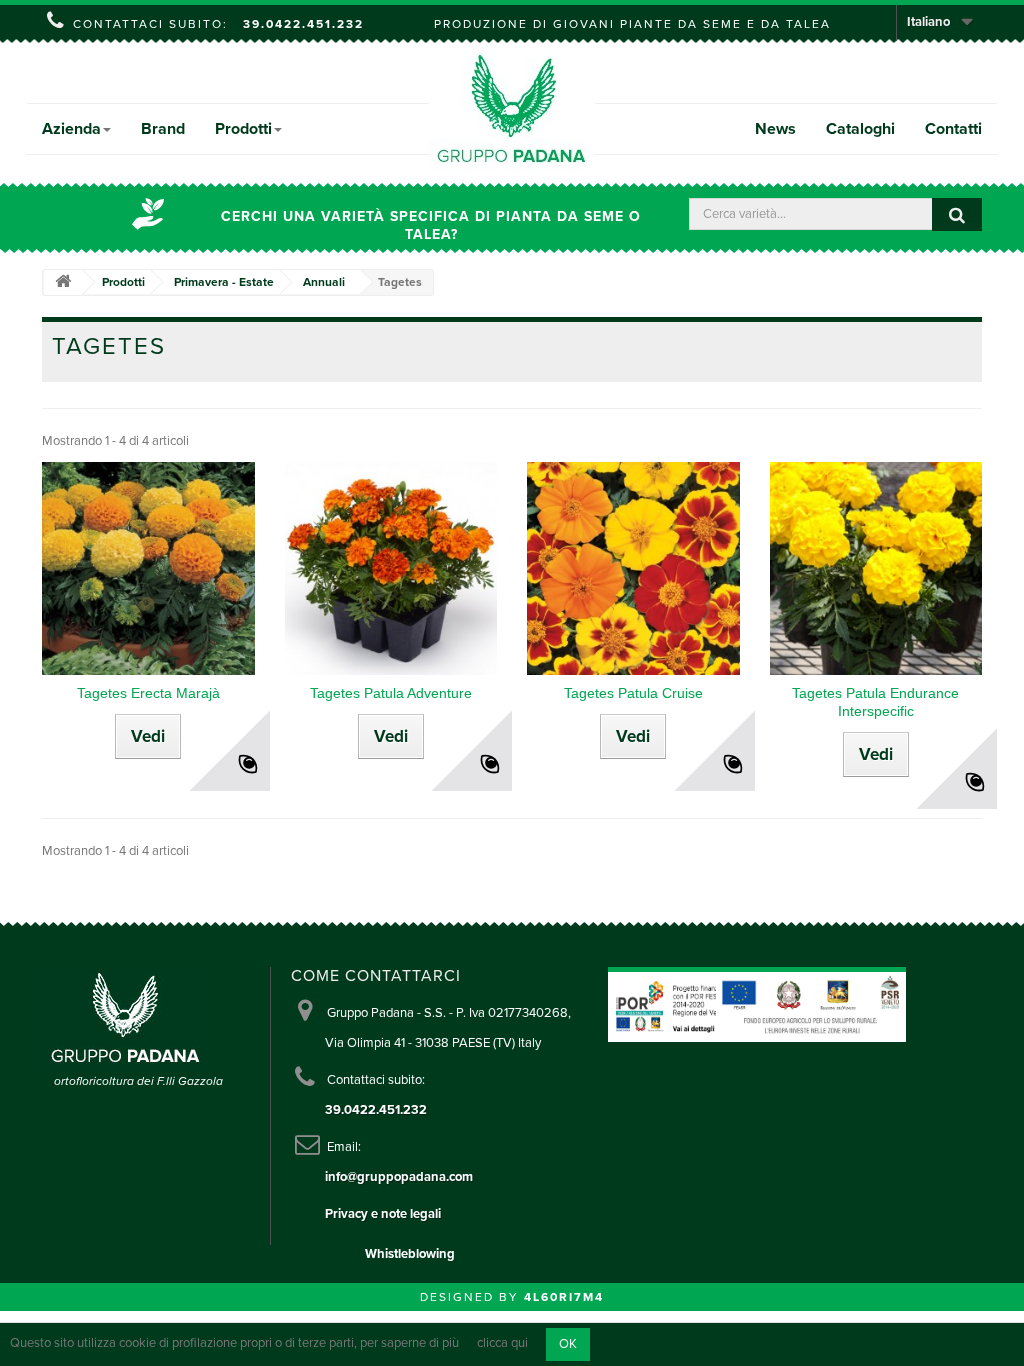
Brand (163, 129)
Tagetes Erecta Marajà (148, 693)
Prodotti (243, 129)
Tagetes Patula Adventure (391, 693)
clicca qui (502, 1344)
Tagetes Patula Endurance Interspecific (875, 702)
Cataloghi (860, 129)
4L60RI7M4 (564, 1297)
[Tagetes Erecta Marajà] (148, 568)
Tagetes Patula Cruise (633, 693)
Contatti (953, 129)
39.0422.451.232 (303, 24)
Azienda (71, 129)
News (775, 129)
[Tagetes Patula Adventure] (391, 568)
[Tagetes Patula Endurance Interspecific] (876, 568)
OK (568, 1344)
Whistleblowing (410, 1254)
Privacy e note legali (383, 1214)
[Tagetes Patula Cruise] (633, 568)
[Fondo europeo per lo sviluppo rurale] (811, 1003)
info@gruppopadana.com (399, 1177)
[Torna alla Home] (63, 282)
